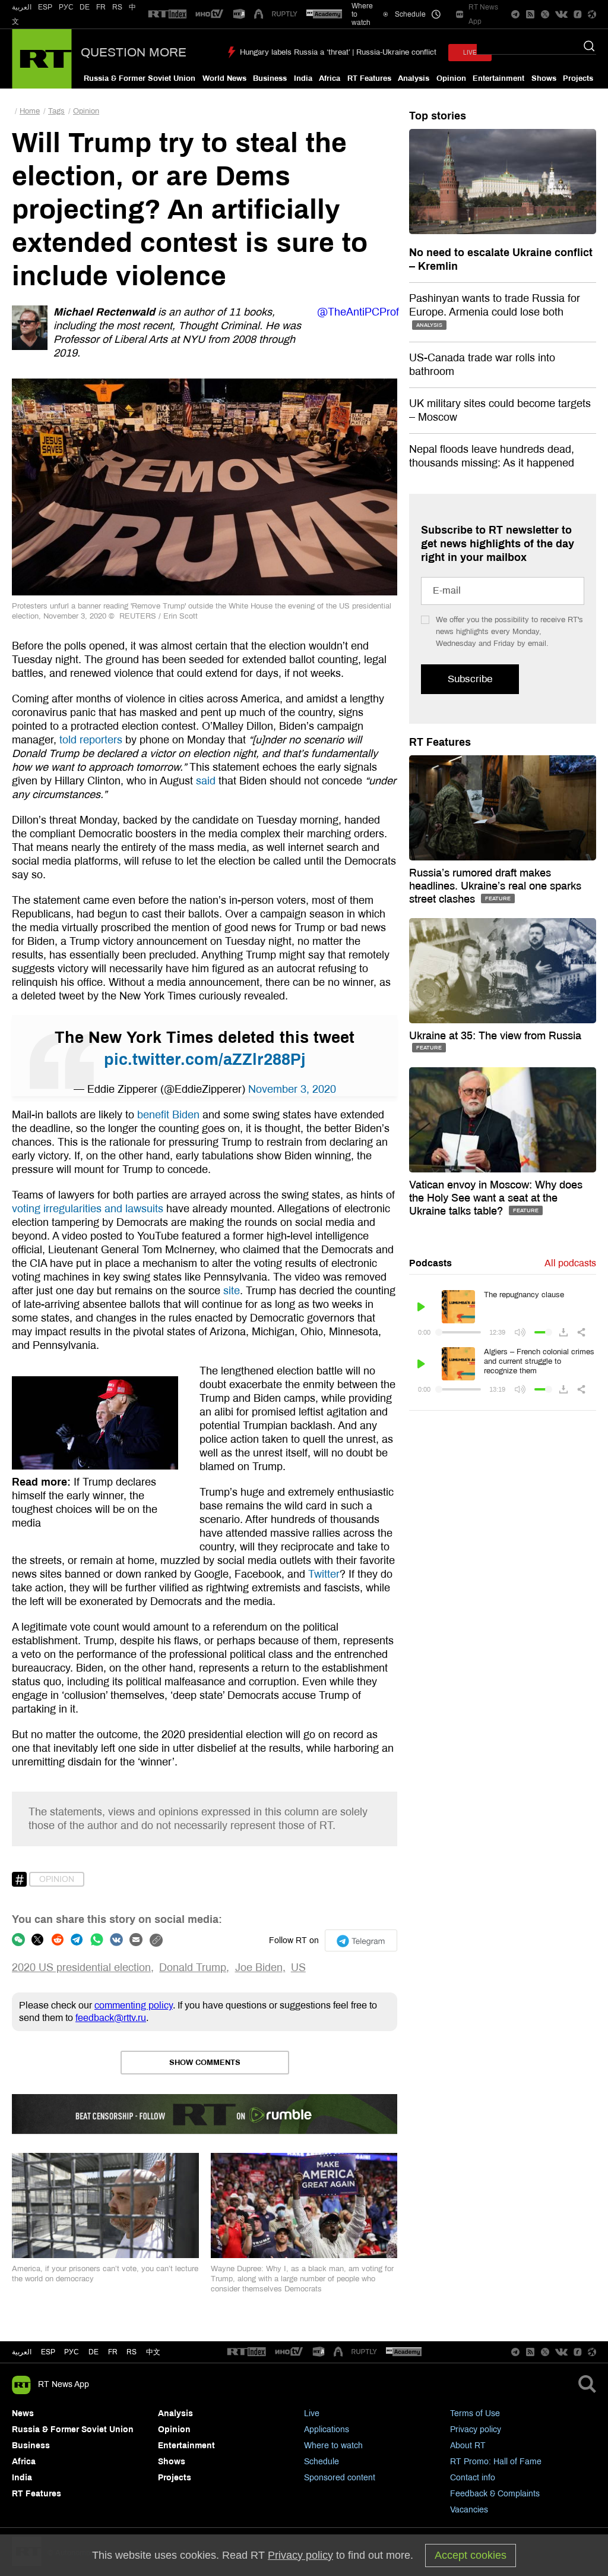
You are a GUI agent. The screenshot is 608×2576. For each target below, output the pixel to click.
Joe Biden (259, 1968)
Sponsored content (340, 2478)
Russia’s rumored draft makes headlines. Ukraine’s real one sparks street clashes (495, 886)
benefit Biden (168, 1115)
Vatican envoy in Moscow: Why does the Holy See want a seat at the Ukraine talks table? (496, 1198)
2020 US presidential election (81, 1968)
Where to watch (333, 2446)
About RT (468, 2446)
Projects (578, 78)
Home (30, 111)
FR (101, 7)
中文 (153, 2352)
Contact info (473, 2478)
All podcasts (570, 1263)
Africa (330, 78)
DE (85, 7)
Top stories (438, 116)
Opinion (451, 78)
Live (312, 2413)
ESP (45, 7)
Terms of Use (475, 2413)
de (94, 2352)
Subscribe (470, 679)
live (470, 53)
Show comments (205, 2063)
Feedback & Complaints (495, 2494)
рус (72, 2352)
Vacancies (469, 2510)
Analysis (414, 78)
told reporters (91, 740)
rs (132, 2352)
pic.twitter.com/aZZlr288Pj (205, 1060)
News (23, 2413)
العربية (22, 7)
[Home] (42, 59)
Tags (56, 111)
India (303, 78)
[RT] (167, 15)
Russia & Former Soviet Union (140, 78)
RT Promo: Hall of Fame (496, 2462)
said (206, 781)
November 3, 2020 (292, 1089)
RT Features (369, 78)
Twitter (324, 1574)
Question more (134, 52)
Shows (544, 78)
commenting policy (134, 2005)
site (232, 1291)
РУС (66, 7)
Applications (327, 2430)
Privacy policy (476, 2430)
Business (270, 78)
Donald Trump (193, 1968)
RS (117, 7)
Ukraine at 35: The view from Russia (495, 1036)
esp (48, 2352)
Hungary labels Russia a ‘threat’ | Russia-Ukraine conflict (338, 52)
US (298, 1968)
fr (113, 2352)
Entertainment (498, 78)
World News (224, 78)
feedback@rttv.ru (111, 2018)
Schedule (322, 2462)
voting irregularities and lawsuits (88, 1209)
